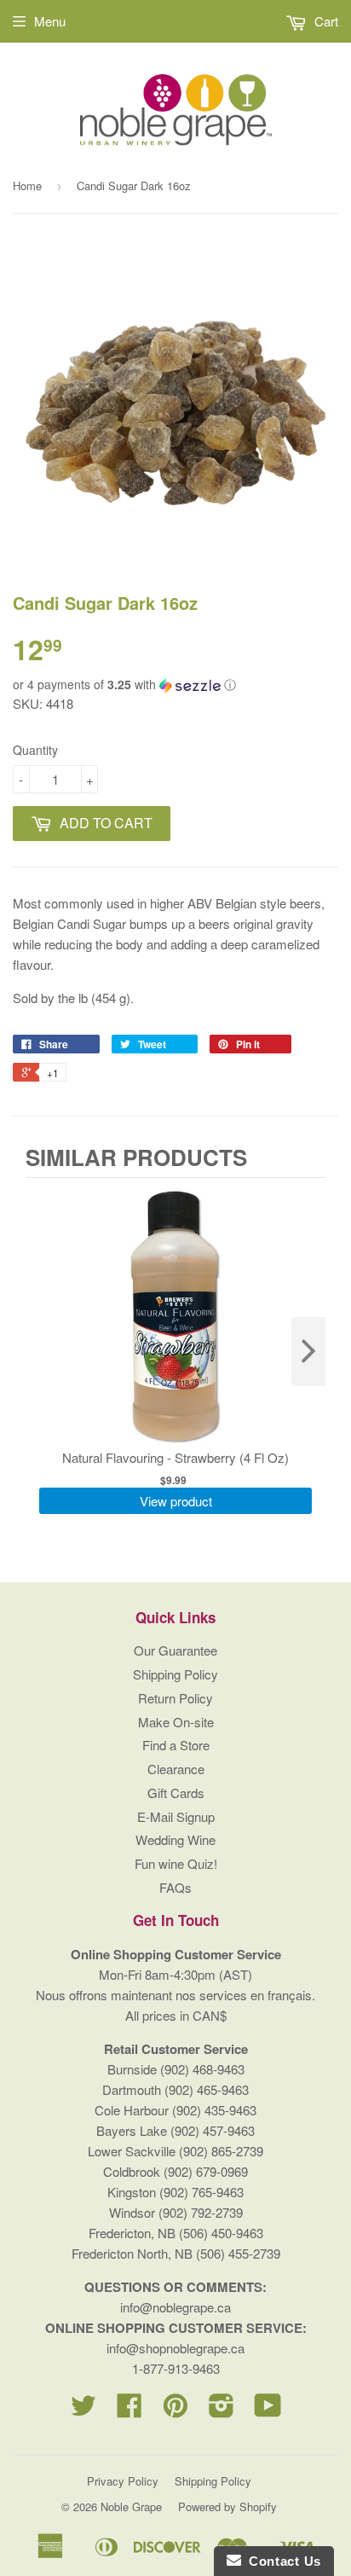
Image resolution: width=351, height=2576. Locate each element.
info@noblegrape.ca (175, 2307)
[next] (308, 1352)
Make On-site (176, 1722)
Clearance (176, 1769)
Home (27, 186)
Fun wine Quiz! (176, 1863)
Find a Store (176, 1745)
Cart (325, 21)
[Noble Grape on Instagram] (222, 2410)
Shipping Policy (175, 1674)
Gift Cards (176, 1793)
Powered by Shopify (227, 2506)
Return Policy (175, 1698)
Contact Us (281, 2561)
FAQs (175, 1887)
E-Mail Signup (176, 1816)
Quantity (35, 750)
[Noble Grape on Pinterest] (175, 2410)
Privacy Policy (123, 2481)
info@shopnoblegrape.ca (175, 2348)
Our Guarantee (175, 1650)
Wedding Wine (175, 1839)
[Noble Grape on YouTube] (268, 2410)
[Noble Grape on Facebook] (129, 2410)
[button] (175, 685)
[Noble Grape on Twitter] (83, 2410)
